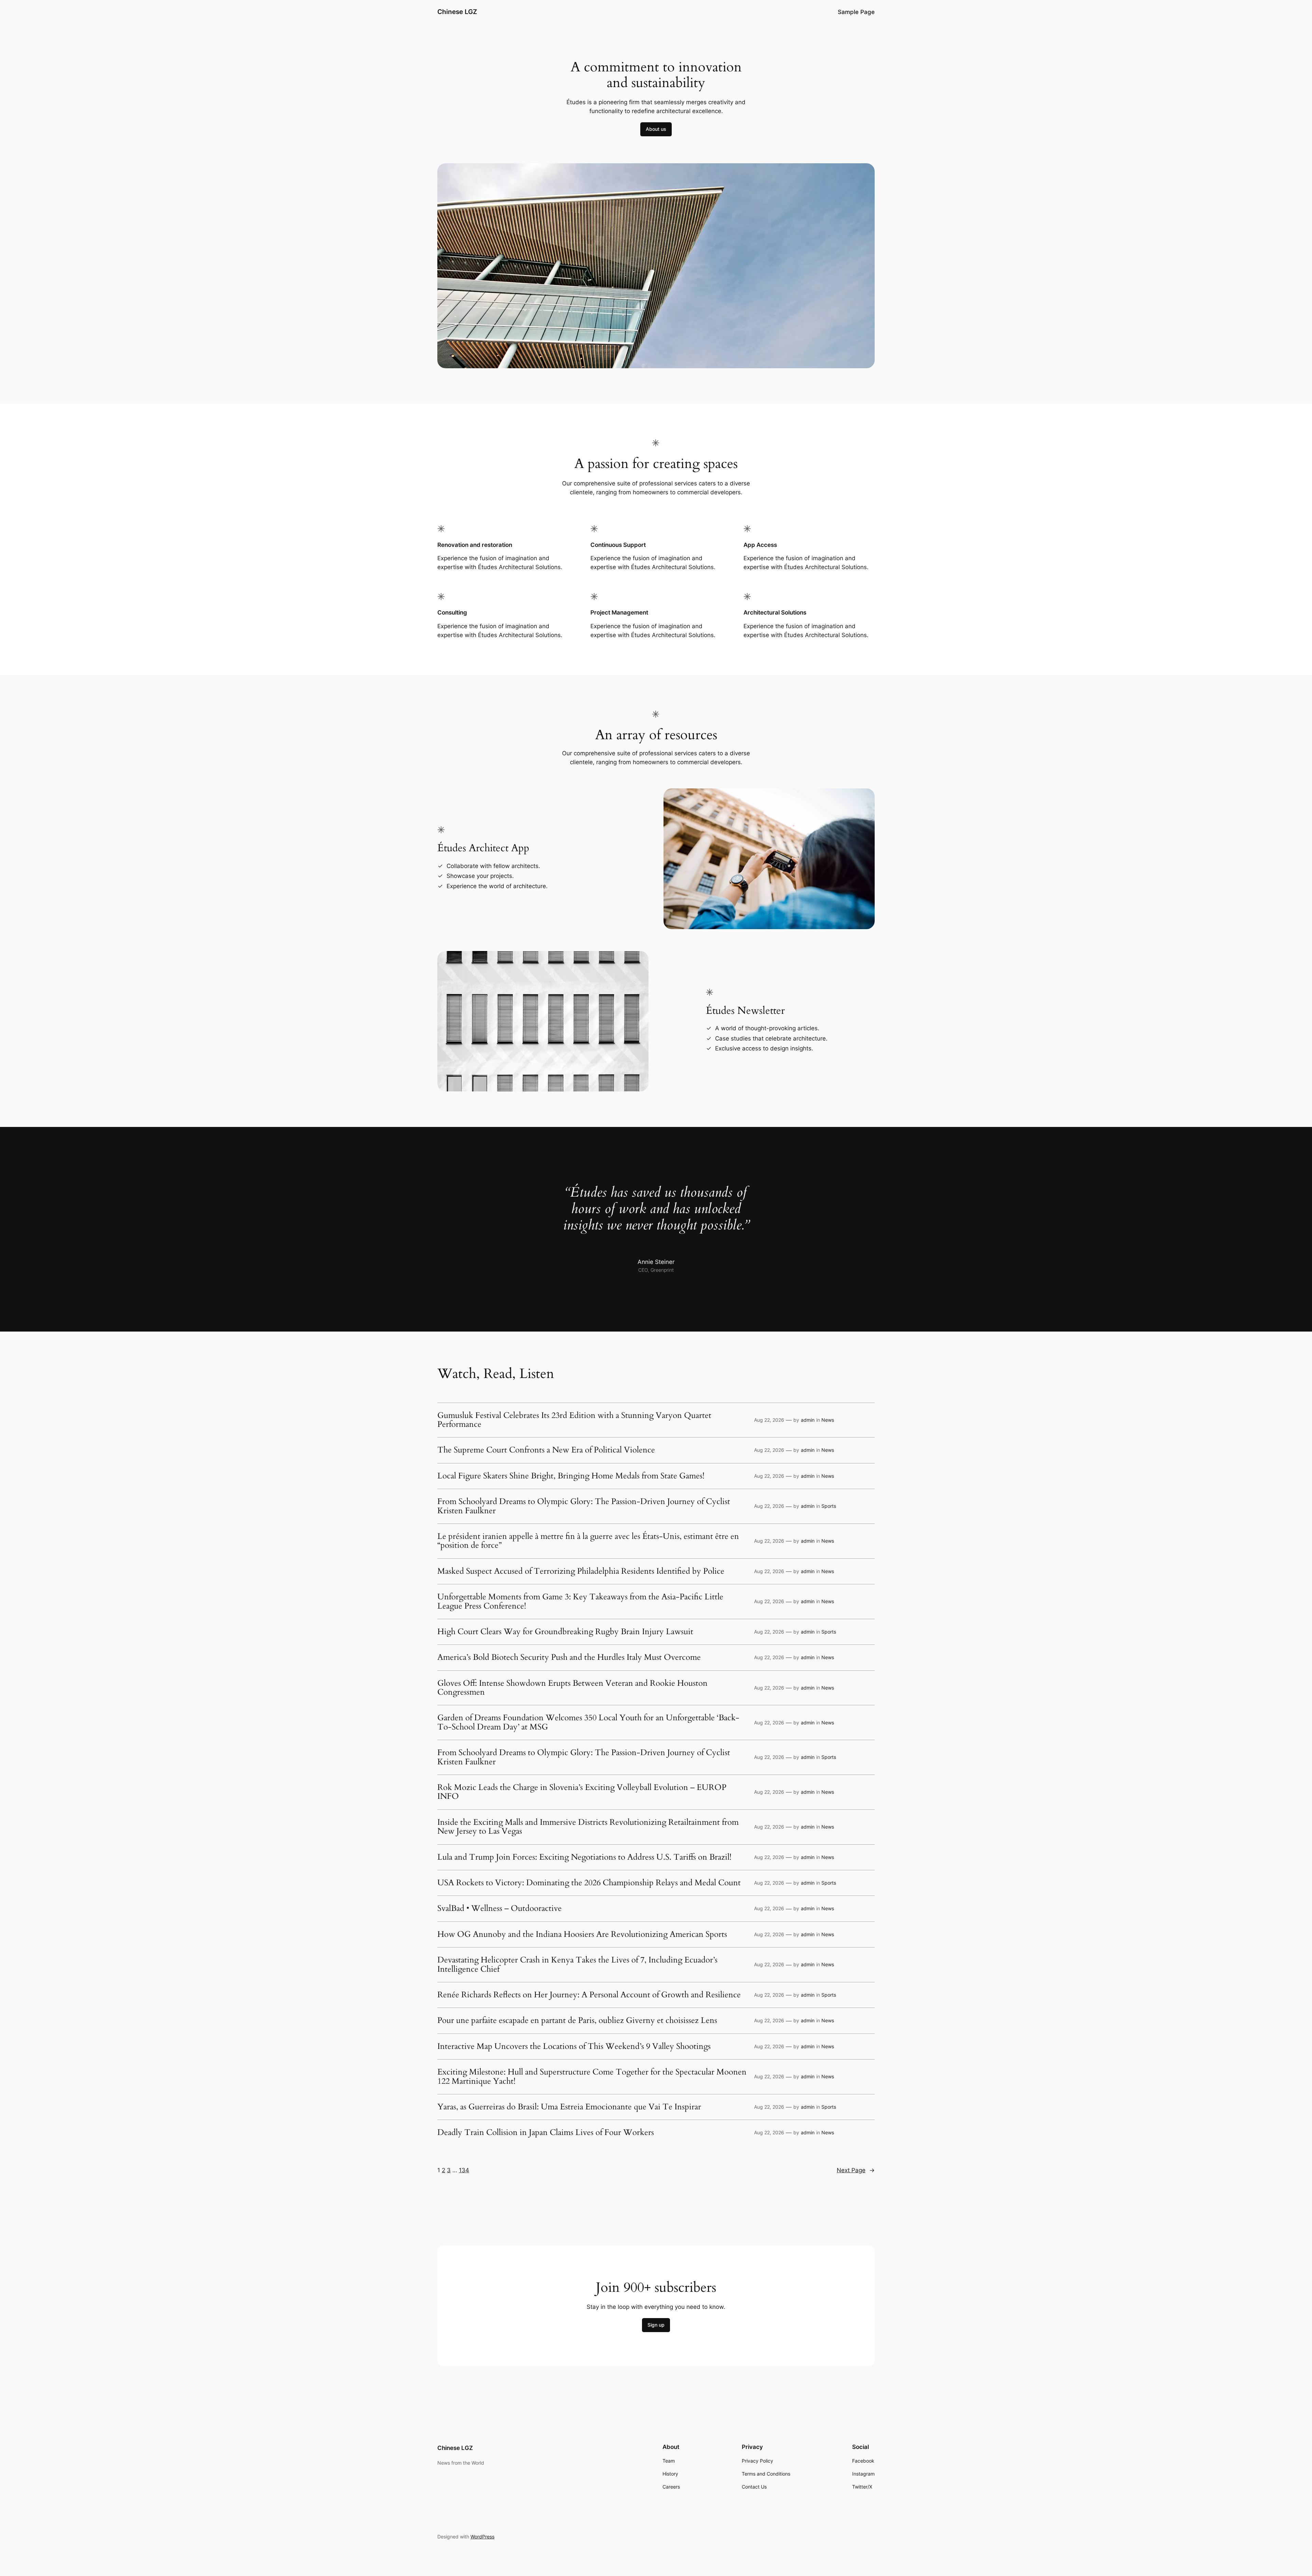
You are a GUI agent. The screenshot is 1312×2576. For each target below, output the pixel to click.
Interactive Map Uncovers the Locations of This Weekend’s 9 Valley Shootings (574, 2047)
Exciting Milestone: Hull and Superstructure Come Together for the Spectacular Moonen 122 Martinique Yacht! (592, 2077)
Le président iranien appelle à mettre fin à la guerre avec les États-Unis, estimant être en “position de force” (588, 1541)
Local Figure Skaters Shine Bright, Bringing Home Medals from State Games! (571, 1476)
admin (808, 1420)
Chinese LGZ (457, 12)
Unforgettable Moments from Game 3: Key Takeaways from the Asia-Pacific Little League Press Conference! (580, 1602)
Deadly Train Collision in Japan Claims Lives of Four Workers (546, 2133)
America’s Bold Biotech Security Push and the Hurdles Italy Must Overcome (569, 1657)
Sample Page (856, 12)
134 (464, 2170)
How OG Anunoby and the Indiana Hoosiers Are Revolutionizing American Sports (582, 1934)
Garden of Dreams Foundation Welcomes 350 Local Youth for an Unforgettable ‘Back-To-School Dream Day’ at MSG (588, 1723)
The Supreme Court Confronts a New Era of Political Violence (546, 1450)
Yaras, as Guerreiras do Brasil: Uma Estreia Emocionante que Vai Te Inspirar (569, 2107)
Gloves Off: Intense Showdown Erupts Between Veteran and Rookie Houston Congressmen (572, 1688)
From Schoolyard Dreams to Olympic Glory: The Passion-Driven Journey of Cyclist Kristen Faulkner (584, 1506)
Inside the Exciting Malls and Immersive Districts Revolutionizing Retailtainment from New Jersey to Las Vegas (588, 1827)
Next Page (856, 2170)
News (828, 1420)
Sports (829, 1506)
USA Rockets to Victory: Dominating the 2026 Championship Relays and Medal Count (589, 1883)
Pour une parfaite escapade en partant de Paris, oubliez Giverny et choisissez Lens (577, 2021)
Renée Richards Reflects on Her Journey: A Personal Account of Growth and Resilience (589, 1995)
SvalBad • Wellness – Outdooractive (500, 1909)
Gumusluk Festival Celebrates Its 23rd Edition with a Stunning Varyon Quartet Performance (574, 1420)
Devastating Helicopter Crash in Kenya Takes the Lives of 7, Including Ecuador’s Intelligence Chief (577, 1965)
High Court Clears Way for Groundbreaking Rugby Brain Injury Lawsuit (565, 1632)
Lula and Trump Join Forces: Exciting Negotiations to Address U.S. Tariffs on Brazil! (584, 1857)
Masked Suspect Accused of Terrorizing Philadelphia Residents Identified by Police (581, 1571)
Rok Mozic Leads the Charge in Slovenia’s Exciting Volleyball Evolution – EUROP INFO (582, 1792)
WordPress (482, 2537)
